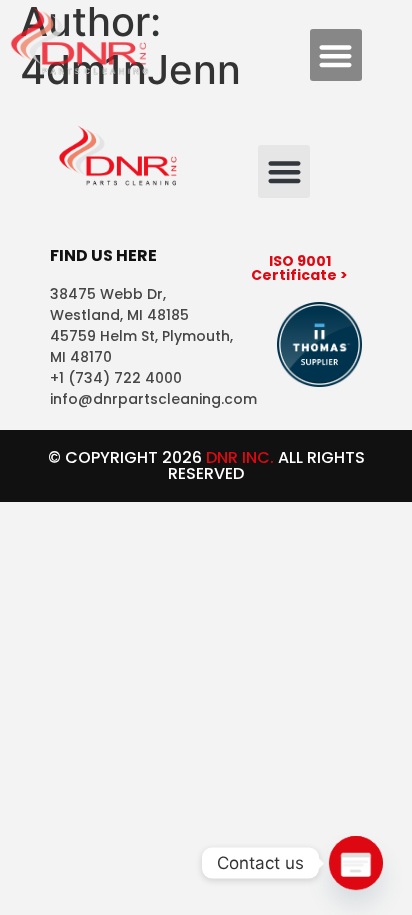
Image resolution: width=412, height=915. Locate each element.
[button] (336, 55)
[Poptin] (356, 863)
